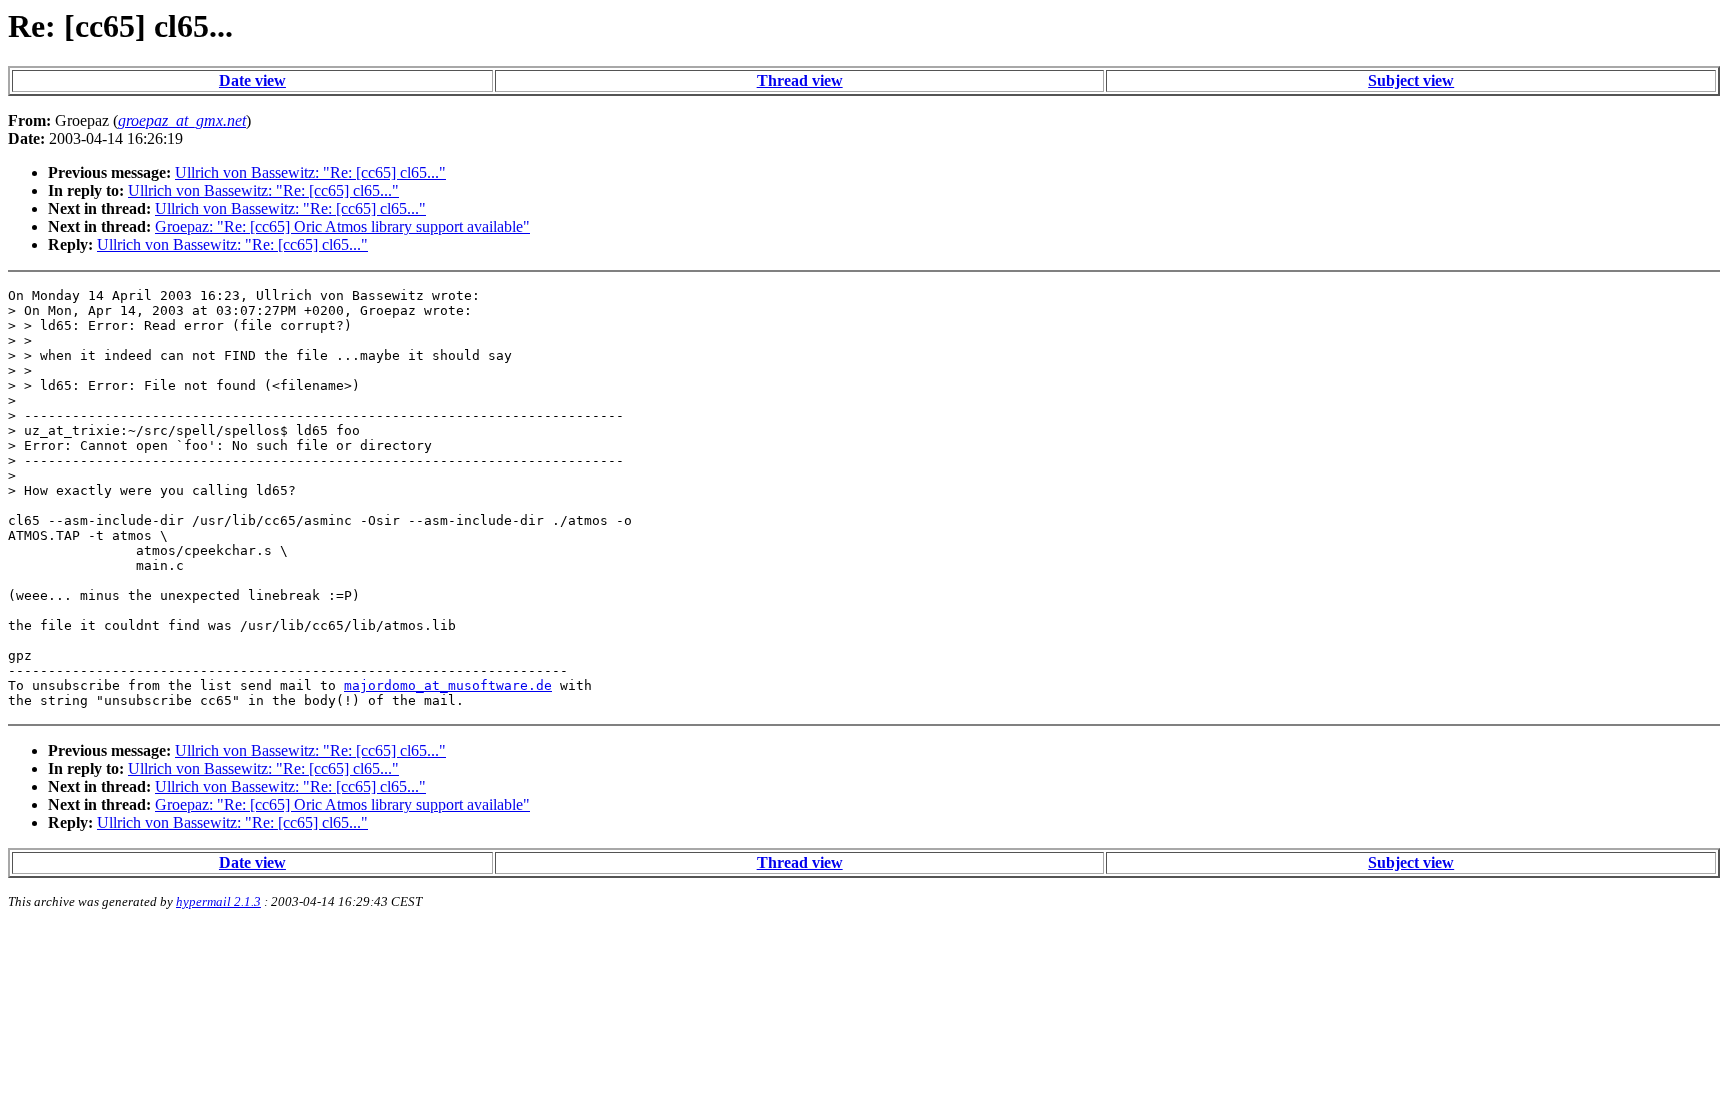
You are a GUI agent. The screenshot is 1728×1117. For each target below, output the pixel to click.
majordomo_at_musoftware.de (448, 685)
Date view (252, 80)
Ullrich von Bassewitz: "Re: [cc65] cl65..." (310, 172)
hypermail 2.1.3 (218, 901)
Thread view (800, 80)
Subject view (1411, 80)
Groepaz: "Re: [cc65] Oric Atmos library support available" (342, 226)
